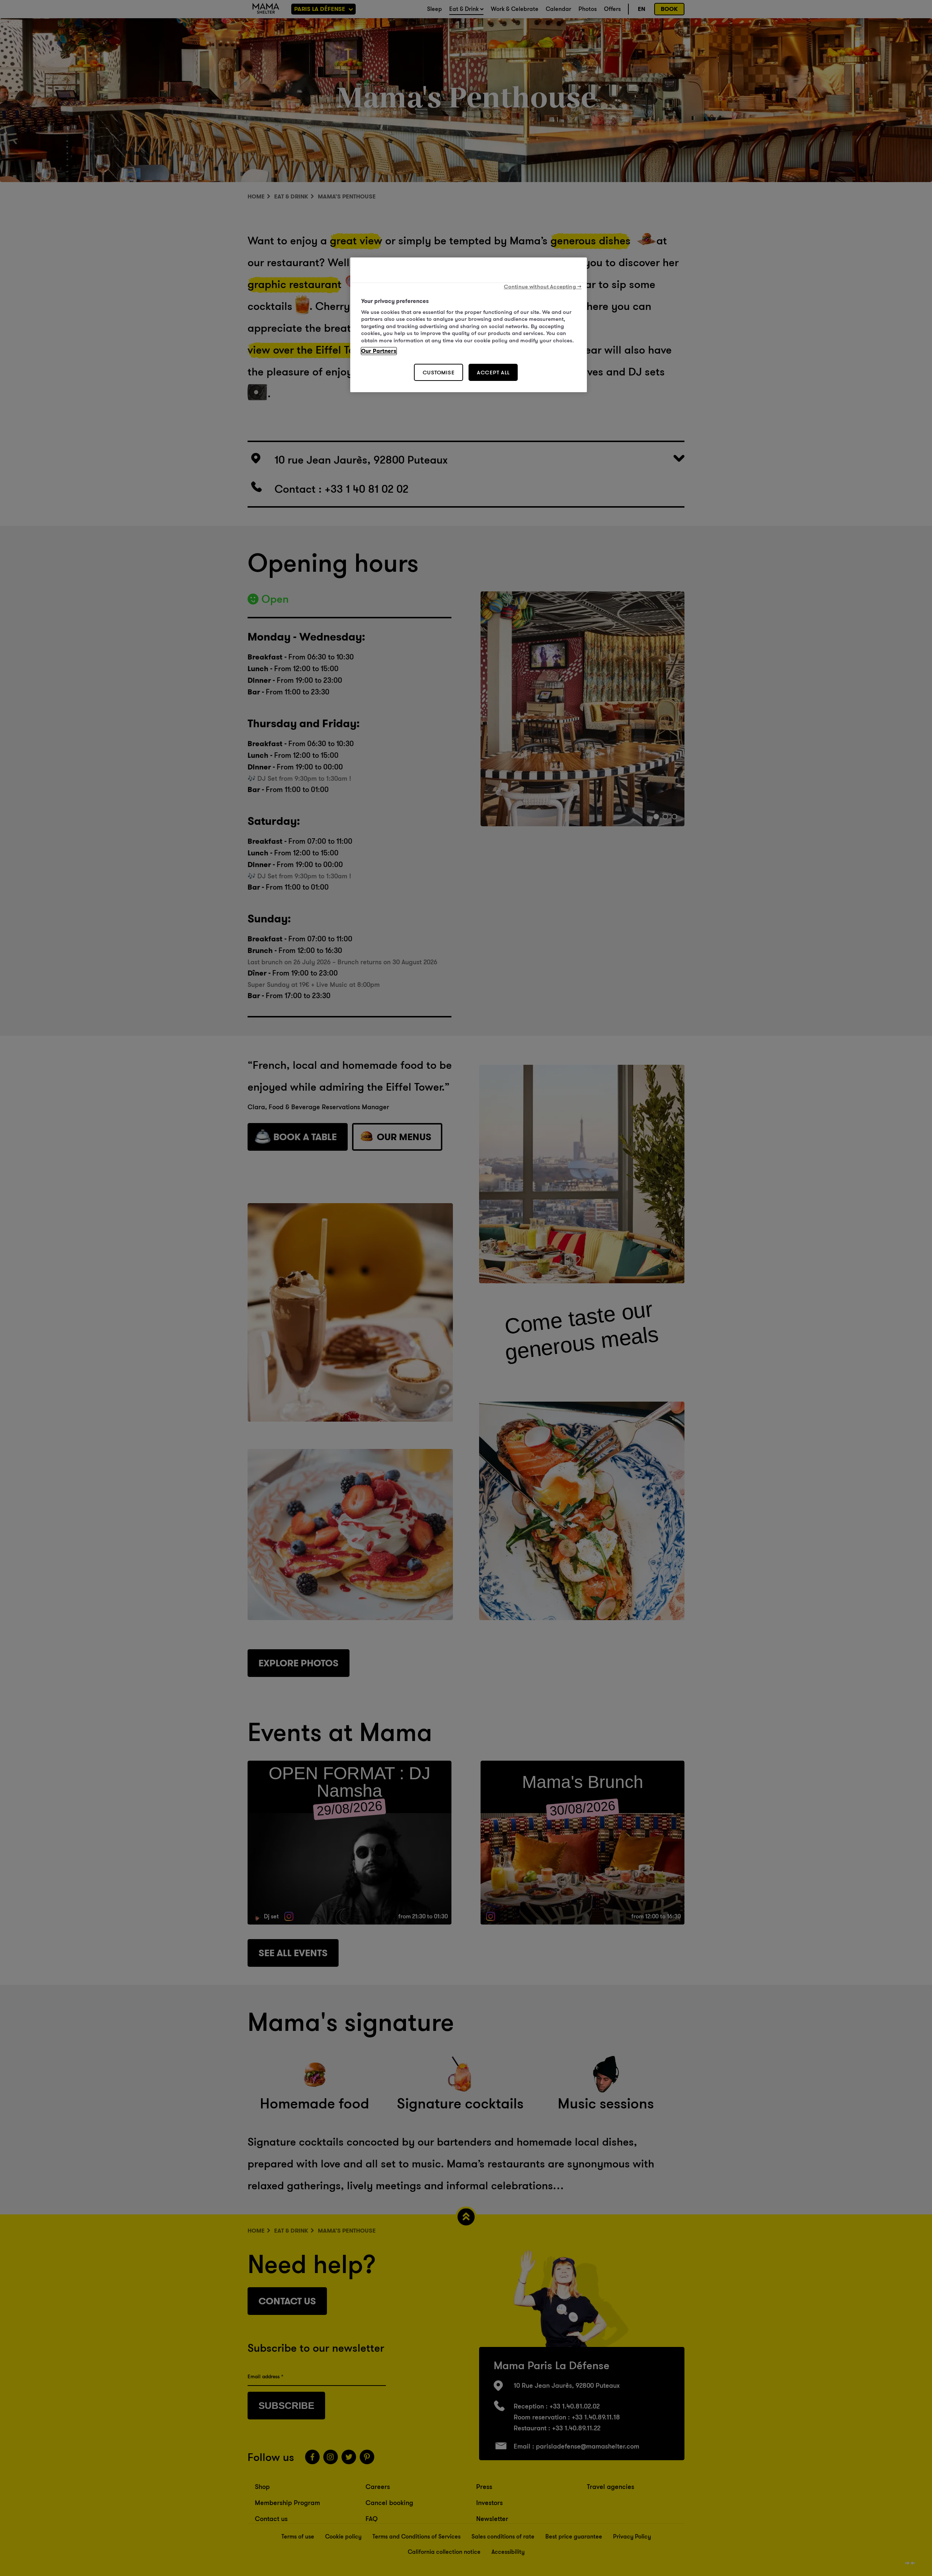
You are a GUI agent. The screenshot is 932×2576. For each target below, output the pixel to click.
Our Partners (379, 351)
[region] (469, 325)
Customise (439, 372)
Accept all (493, 372)
